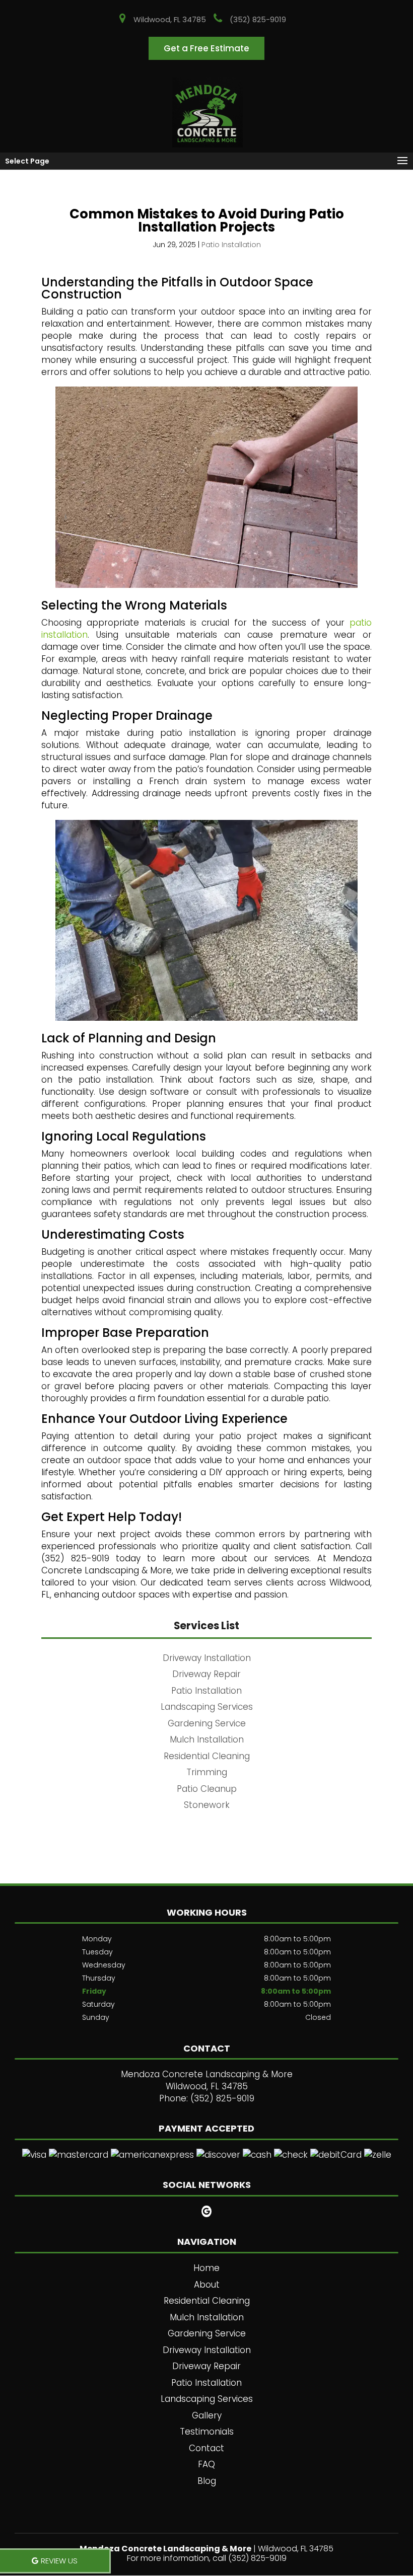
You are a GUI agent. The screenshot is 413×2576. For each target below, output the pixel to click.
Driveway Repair (206, 2366)
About (207, 2285)
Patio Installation (231, 245)
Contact (206, 2448)
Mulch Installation (207, 2317)
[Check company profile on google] (207, 2211)
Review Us (59, 2561)
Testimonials (207, 2432)
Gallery (207, 2415)
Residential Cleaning (207, 2301)
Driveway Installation (207, 2350)
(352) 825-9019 (258, 19)
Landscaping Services (207, 2399)
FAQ (206, 2464)
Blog (207, 2481)
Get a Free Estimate (206, 48)
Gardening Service (207, 2333)
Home (206, 2268)
